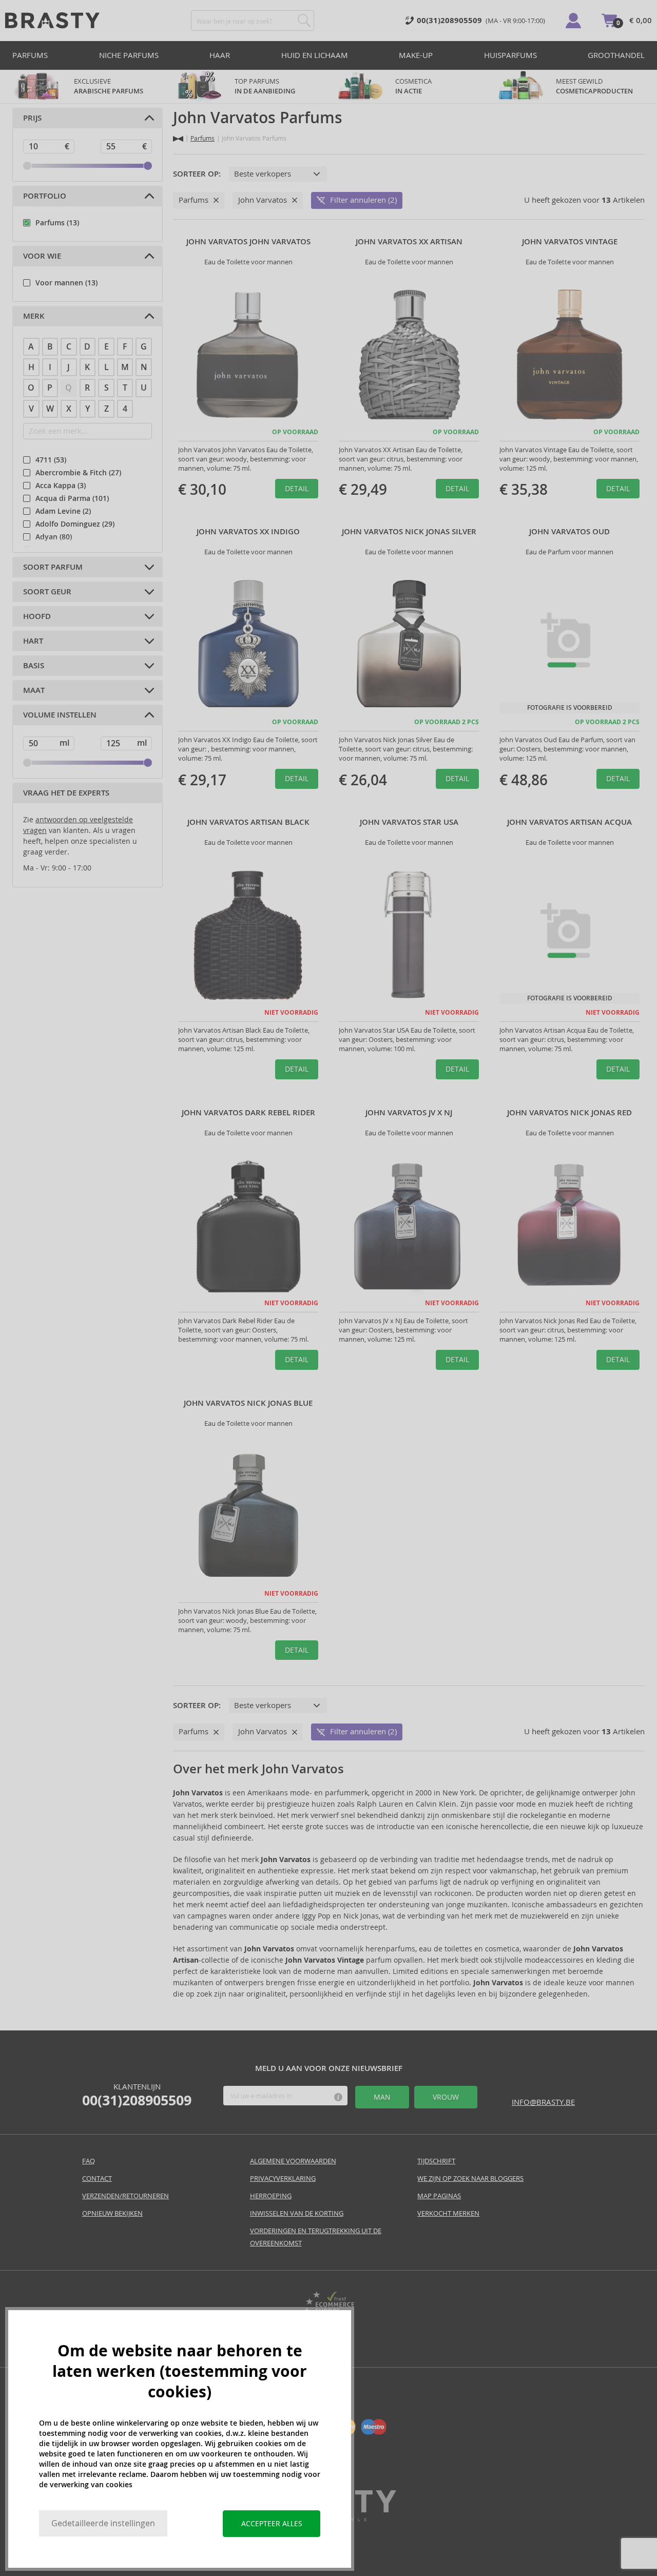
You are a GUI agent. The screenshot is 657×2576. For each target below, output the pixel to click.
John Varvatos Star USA (409, 822)
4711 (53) (51, 460)
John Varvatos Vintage (570, 242)
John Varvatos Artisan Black (248, 822)
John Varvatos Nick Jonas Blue (248, 1403)
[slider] (27, 166)
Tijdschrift (436, 2161)
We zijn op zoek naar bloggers (470, 2178)
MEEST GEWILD (594, 86)
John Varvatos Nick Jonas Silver (409, 532)
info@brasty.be (543, 2102)
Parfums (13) (57, 223)
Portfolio (45, 196)
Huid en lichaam (315, 55)
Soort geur (47, 592)
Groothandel (616, 55)
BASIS (34, 666)
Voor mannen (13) (66, 283)
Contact (97, 2178)
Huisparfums (510, 55)
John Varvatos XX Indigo (248, 532)
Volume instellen (60, 715)
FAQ (89, 2161)
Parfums (30, 55)
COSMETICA (414, 86)
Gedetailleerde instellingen (103, 2523)
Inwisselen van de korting (297, 2213)
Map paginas (439, 2196)
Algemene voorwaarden (293, 2161)
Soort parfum (53, 567)
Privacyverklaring (283, 2178)
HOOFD (37, 616)
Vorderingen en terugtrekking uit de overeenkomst (316, 2237)
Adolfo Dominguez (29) (75, 524)
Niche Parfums (129, 55)
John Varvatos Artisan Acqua (569, 822)
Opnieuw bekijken (112, 2213)
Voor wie (42, 256)
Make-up (416, 55)
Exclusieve (109, 86)
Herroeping (271, 2196)
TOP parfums (265, 86)
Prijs (32, 118)
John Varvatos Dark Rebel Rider (248, 1113)
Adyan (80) (54, 537)
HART (33, 641)
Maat (34, 690)
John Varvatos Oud (569, 532)
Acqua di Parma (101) (72, 498)
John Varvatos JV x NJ (409, 1113)
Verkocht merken (448, 2213)
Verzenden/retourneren (125, 2196)
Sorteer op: (197, 174)
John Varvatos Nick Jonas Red (569, 1113)
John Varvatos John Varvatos (248, 242)
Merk (34, 316)
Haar (220, 55)
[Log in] (573, 21)
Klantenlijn (137, 2095)
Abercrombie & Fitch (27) (78, 473)
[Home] (178, 139)
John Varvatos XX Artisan (409, 242)
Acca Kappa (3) (61, 486)
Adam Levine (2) (63, 511)
